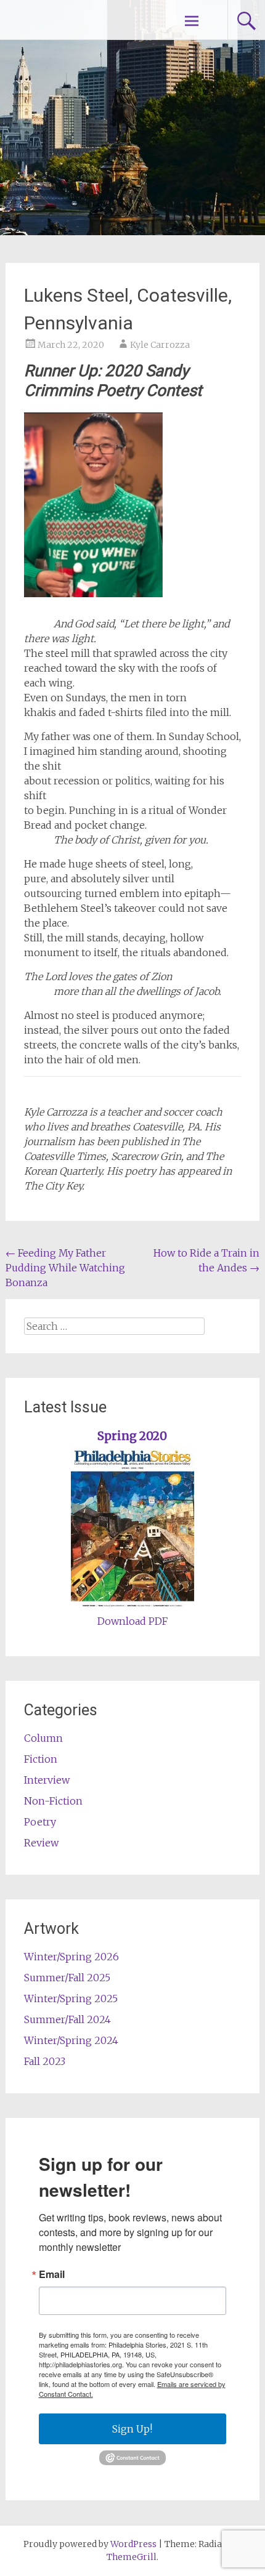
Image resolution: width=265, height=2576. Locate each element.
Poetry (40, 1822)
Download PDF (132, 1621)
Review (41, 1843)
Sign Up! (132, 2429)
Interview (47, 1780)
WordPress (133, 2544)
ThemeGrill (132, 2557)
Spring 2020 (132, 1436)
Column (43, 1738)
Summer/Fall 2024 (67, 2019)
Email (52, 2274)
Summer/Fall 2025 (67, 1978)
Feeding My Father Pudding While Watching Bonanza (65, 1268)
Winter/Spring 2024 (71, 2040)
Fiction (41, 1759)
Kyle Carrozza (160, 345)
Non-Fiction (53, 1801)
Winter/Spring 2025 (71, 1998)
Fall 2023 (45, 2061)
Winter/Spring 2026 (71, 1957)
